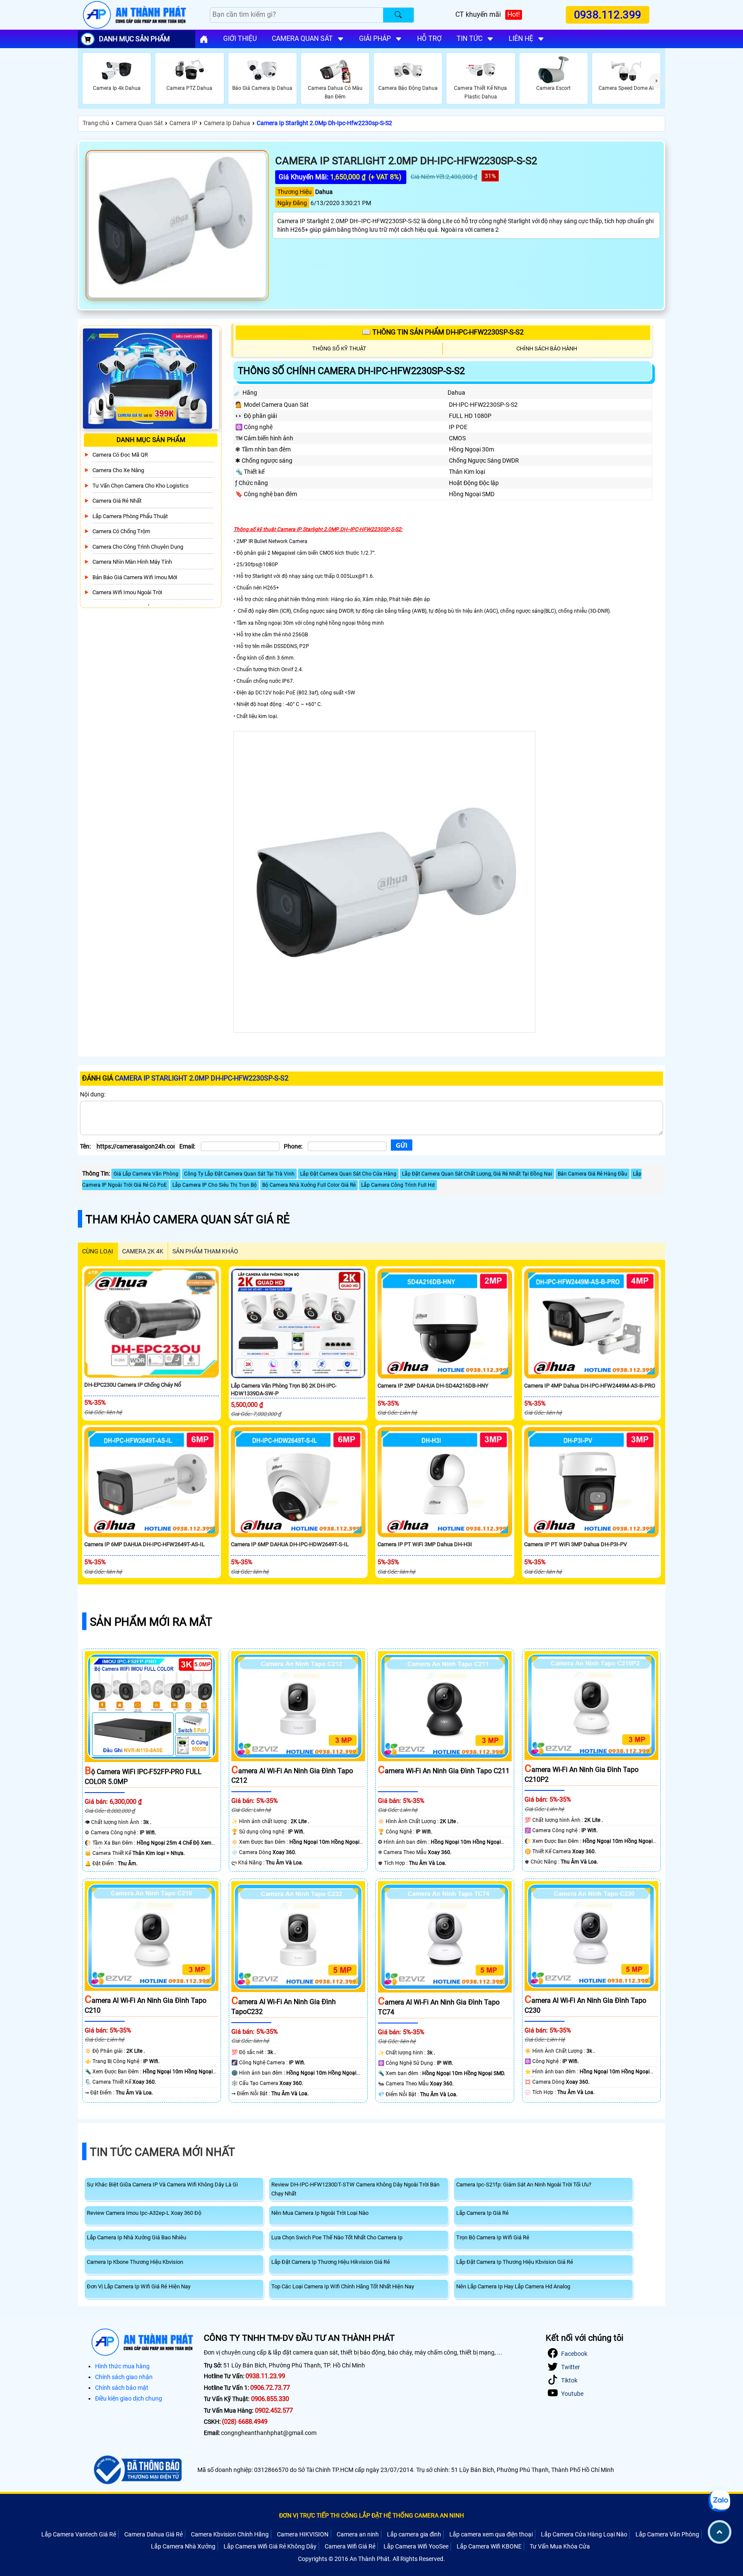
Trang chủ (96, 123)
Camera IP (183, 123)
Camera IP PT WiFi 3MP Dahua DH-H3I (425, 1544)
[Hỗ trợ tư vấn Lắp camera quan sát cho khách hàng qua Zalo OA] (719, 2501)
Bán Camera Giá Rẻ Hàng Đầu (593, 1174)
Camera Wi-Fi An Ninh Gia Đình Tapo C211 (444, 1771)
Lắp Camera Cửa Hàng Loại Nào (584, 2534)
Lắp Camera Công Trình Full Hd (398, 1185)
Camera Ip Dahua (227, 123)
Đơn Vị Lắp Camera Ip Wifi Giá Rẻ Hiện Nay (139, 2286)
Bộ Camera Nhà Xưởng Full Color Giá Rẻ (309, 1185)
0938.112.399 (608, 15)
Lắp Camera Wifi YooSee (416, 2546)
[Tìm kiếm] (398, 15)
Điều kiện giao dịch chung (129, 2398)
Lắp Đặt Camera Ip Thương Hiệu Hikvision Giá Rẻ (331, 2262)
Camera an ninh (358, 2534)
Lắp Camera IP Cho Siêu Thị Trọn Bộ (215, 1185)
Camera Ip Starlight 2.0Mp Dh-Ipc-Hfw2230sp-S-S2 (324, 123)
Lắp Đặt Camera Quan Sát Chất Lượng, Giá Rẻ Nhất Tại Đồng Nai (477, 1174)
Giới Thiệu (240, 38)
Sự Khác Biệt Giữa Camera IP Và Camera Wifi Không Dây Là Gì (162, 2185)
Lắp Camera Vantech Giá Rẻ (79, 2534)
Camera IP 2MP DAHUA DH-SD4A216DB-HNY (433, 1386)
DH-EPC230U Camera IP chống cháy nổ (133, 1385)
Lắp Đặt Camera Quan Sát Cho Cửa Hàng (348, 1174)
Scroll (720, 2532)
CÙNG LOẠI (98, 1251)
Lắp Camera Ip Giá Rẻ (482, 2213)
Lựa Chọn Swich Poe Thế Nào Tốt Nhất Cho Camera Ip (337, 2237)
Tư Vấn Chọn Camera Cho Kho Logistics (141, 486)
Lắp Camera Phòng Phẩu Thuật (130, 516)
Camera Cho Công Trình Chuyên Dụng (138, 547)
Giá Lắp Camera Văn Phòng (146, 1174)
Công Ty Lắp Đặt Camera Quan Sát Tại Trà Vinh (239, 1174)
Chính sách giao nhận (124, 2377)
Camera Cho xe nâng (118, 470)
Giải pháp (375, 38)
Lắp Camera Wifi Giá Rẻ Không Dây (270, 2546)
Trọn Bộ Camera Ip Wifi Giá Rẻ (493, 2237)
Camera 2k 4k (143, 1251)
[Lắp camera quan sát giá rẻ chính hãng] (204, 39)
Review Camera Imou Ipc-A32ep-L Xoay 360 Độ (144, 2213)
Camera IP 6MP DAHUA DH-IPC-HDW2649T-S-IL (290, 1544)
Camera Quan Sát (139, 123)
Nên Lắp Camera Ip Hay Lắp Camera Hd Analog (513, 2286)
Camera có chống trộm (121, 531)
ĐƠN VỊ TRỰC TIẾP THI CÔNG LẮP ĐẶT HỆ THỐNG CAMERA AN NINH (371, 2515)
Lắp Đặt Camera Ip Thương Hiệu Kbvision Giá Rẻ (515, 2262)
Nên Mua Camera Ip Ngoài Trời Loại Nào (320, 2213)
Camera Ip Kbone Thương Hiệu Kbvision (135, 2262)
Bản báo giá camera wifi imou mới (135, 577)
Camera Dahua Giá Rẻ (154, 2534)
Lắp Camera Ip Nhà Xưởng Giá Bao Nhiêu (137, 2237)
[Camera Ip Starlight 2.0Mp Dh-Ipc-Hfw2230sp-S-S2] (177, 225)
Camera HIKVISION (303, 2534)
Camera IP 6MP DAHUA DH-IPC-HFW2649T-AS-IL (144, 1544)
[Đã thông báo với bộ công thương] (137, 2470)
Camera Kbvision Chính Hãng (230, 2534)
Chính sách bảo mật (122, 2388)
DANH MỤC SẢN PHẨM (134, 39)
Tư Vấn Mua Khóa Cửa (560, 2546)
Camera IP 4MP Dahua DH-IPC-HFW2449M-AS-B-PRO (590, 1386)
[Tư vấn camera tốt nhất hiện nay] (657, 81)
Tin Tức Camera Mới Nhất (163, 2152)
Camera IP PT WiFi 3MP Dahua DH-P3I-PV (576, 1544)
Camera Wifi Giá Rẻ (350, 2546)
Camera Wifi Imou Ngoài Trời (127, 592)
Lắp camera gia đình (414, 2534)
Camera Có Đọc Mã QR (120, 455)
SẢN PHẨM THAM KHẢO (205, 1251)
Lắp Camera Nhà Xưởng (183, 2546)
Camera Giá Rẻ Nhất (117, 501)
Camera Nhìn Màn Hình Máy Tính (132, 562)
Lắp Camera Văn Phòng (667, 2534)
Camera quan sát (302, 38)
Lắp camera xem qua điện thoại (491, 2534)
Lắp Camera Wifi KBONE (489, 2546)
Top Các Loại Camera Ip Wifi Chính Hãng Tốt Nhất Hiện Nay (343, 2286)
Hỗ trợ (429, 38)
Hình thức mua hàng (122, 2366)
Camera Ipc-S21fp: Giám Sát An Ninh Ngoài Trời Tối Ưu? (524, 2185)
